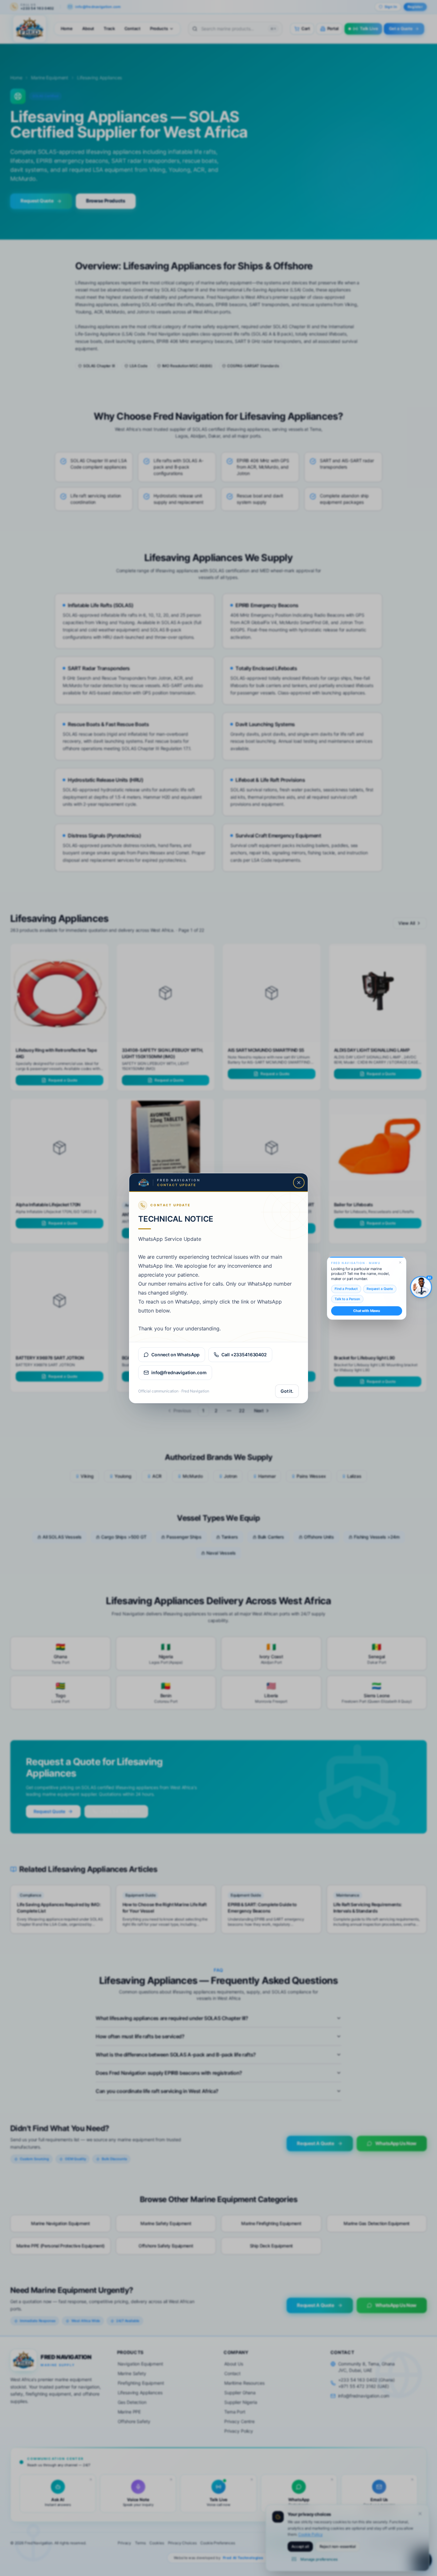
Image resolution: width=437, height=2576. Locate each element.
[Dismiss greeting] (400, 1263)
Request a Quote (380, 1289)
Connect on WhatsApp (175, 1355)
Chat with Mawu (367, 1311)
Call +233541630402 (244, 1355)
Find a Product (346, 1289)
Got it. (287, 1391)
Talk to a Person (347, 1299)
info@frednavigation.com (179, 1372)
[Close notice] (299, 1183)
